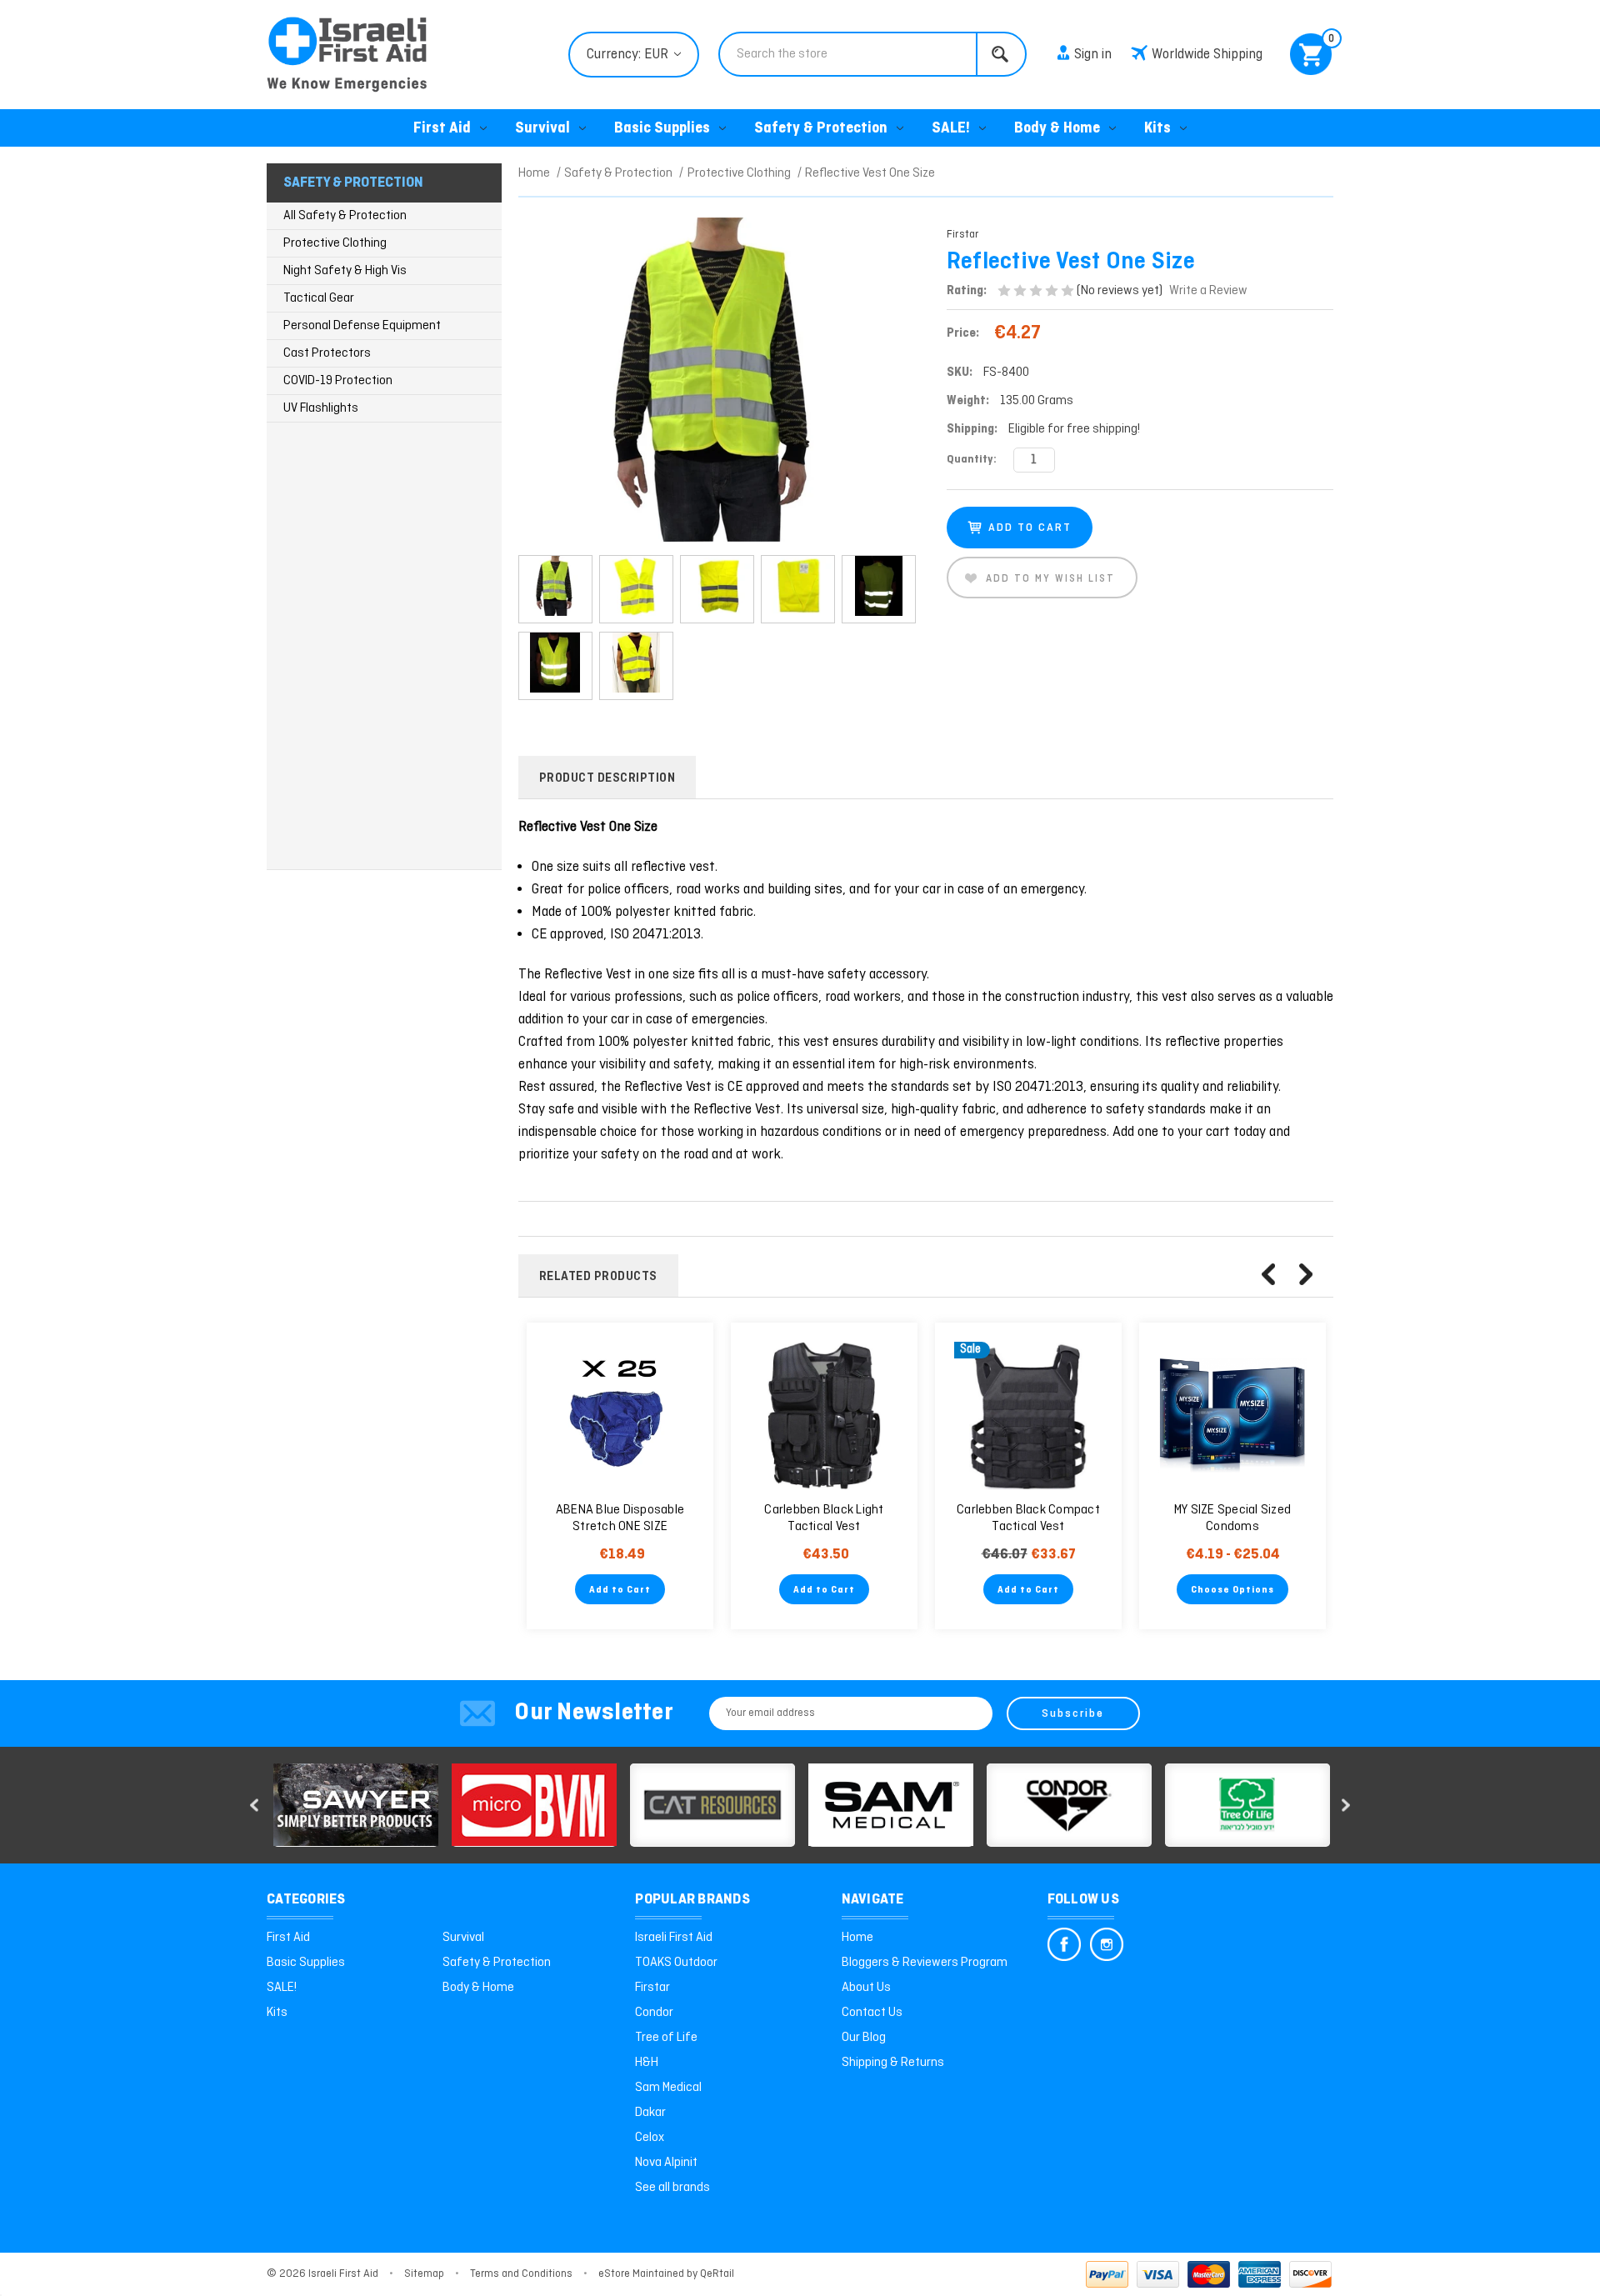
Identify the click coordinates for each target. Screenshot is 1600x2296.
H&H (647, 2063)
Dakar (650, 2113)
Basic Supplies (662, 129)
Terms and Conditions (521, 2274)
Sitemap (424, 2274)
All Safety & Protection (345, 216)
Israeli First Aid (674, 1938)
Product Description (607, 778)
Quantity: (972, 460)
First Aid (442, 129)
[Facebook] (1064, 1944)
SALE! (951, 129)
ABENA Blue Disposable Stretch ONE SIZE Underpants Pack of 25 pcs (620, 1527)
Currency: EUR (629, 55)
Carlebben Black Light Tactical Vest (824, 1518)
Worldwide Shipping (1207, 55)
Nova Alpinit (666, 2163)
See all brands (672, 2188)
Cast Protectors (327, 353)
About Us (866, 1988)
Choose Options (1232, 1590)
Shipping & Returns (893, 2063)
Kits (1157, 129)
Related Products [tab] (598, 1277)
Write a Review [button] (1208, 291)
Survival (542, 129)
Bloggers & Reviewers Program (925, 1963)
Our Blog (864, 2038)
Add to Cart (620, 1590)
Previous (1268, 1274)
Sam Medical (668, 2088)
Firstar (652, 1988)
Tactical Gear (319, 298)
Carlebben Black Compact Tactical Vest (1028, 1518)
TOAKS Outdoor (676, 1963)
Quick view (620, 1416)
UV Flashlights (321, 408)
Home (857, 1938)
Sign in (1093, 55)
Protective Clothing (335, 243)
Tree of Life (666, 2038)
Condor (654, 2013)
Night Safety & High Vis (345, 271)
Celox (650, 2138)
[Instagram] (1107, 1944)
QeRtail (717, 2274)
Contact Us (872, 2013)
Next (1306, 1274)
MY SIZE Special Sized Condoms (1232, 1518)
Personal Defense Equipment (362, 326)
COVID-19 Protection (338, 381)
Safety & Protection (821, 129)
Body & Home (1057, 129)
